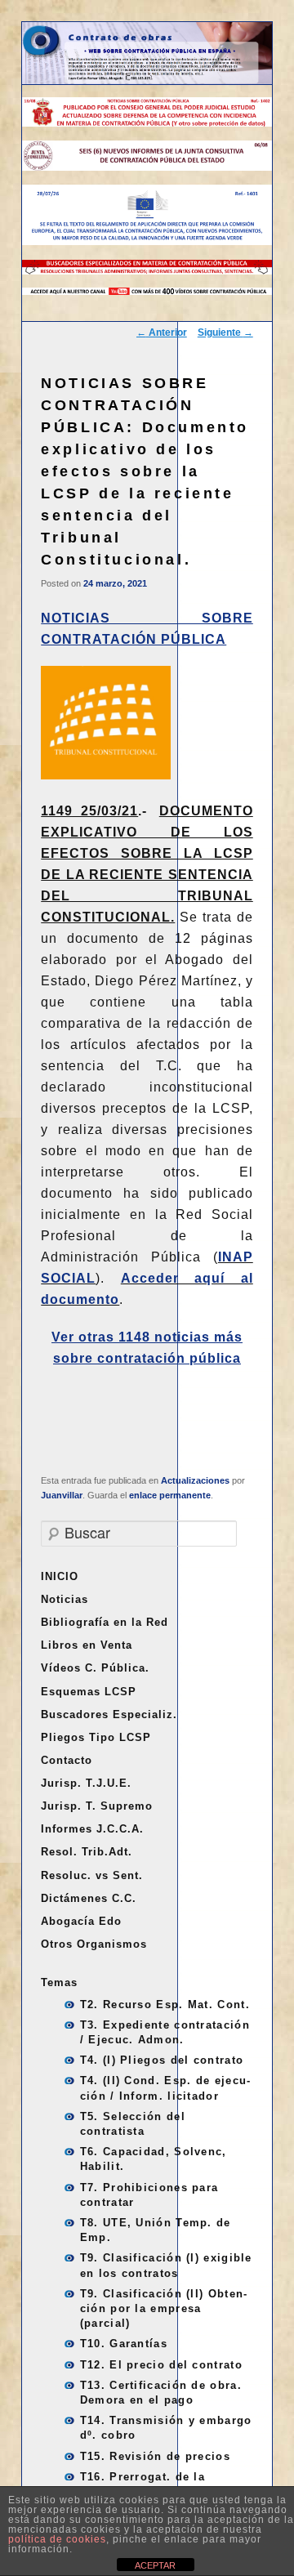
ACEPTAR (155, 2565)
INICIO (60, 1576)
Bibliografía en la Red (105, 1622)
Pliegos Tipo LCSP (96, 1737)
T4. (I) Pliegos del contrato (162, 2060)
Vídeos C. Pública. (95, 1668)
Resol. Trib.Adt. (87, 1852)
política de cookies (57, 2539)
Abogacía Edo (81, 1921)
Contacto (67, 1760)
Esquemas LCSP (89, 1692)
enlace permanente (170, 1495)
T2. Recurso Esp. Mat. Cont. (165, 2005)
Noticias (65, 1599)
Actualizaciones (195, 1480)
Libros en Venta (87, 1645)
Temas (59, 1982)
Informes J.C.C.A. (92, 1829)
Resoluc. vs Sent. (92, 1875)
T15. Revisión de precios (155, 2456)
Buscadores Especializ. (109, 1714)
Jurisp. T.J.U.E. (86, 1783)
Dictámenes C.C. (89, 1898)
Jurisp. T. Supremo (97, 1806)
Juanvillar (62, 1495)
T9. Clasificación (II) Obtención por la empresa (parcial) (163, 2308)
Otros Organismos (94, 1944)
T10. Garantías (124, 2344)
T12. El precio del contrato (161, 2365)
